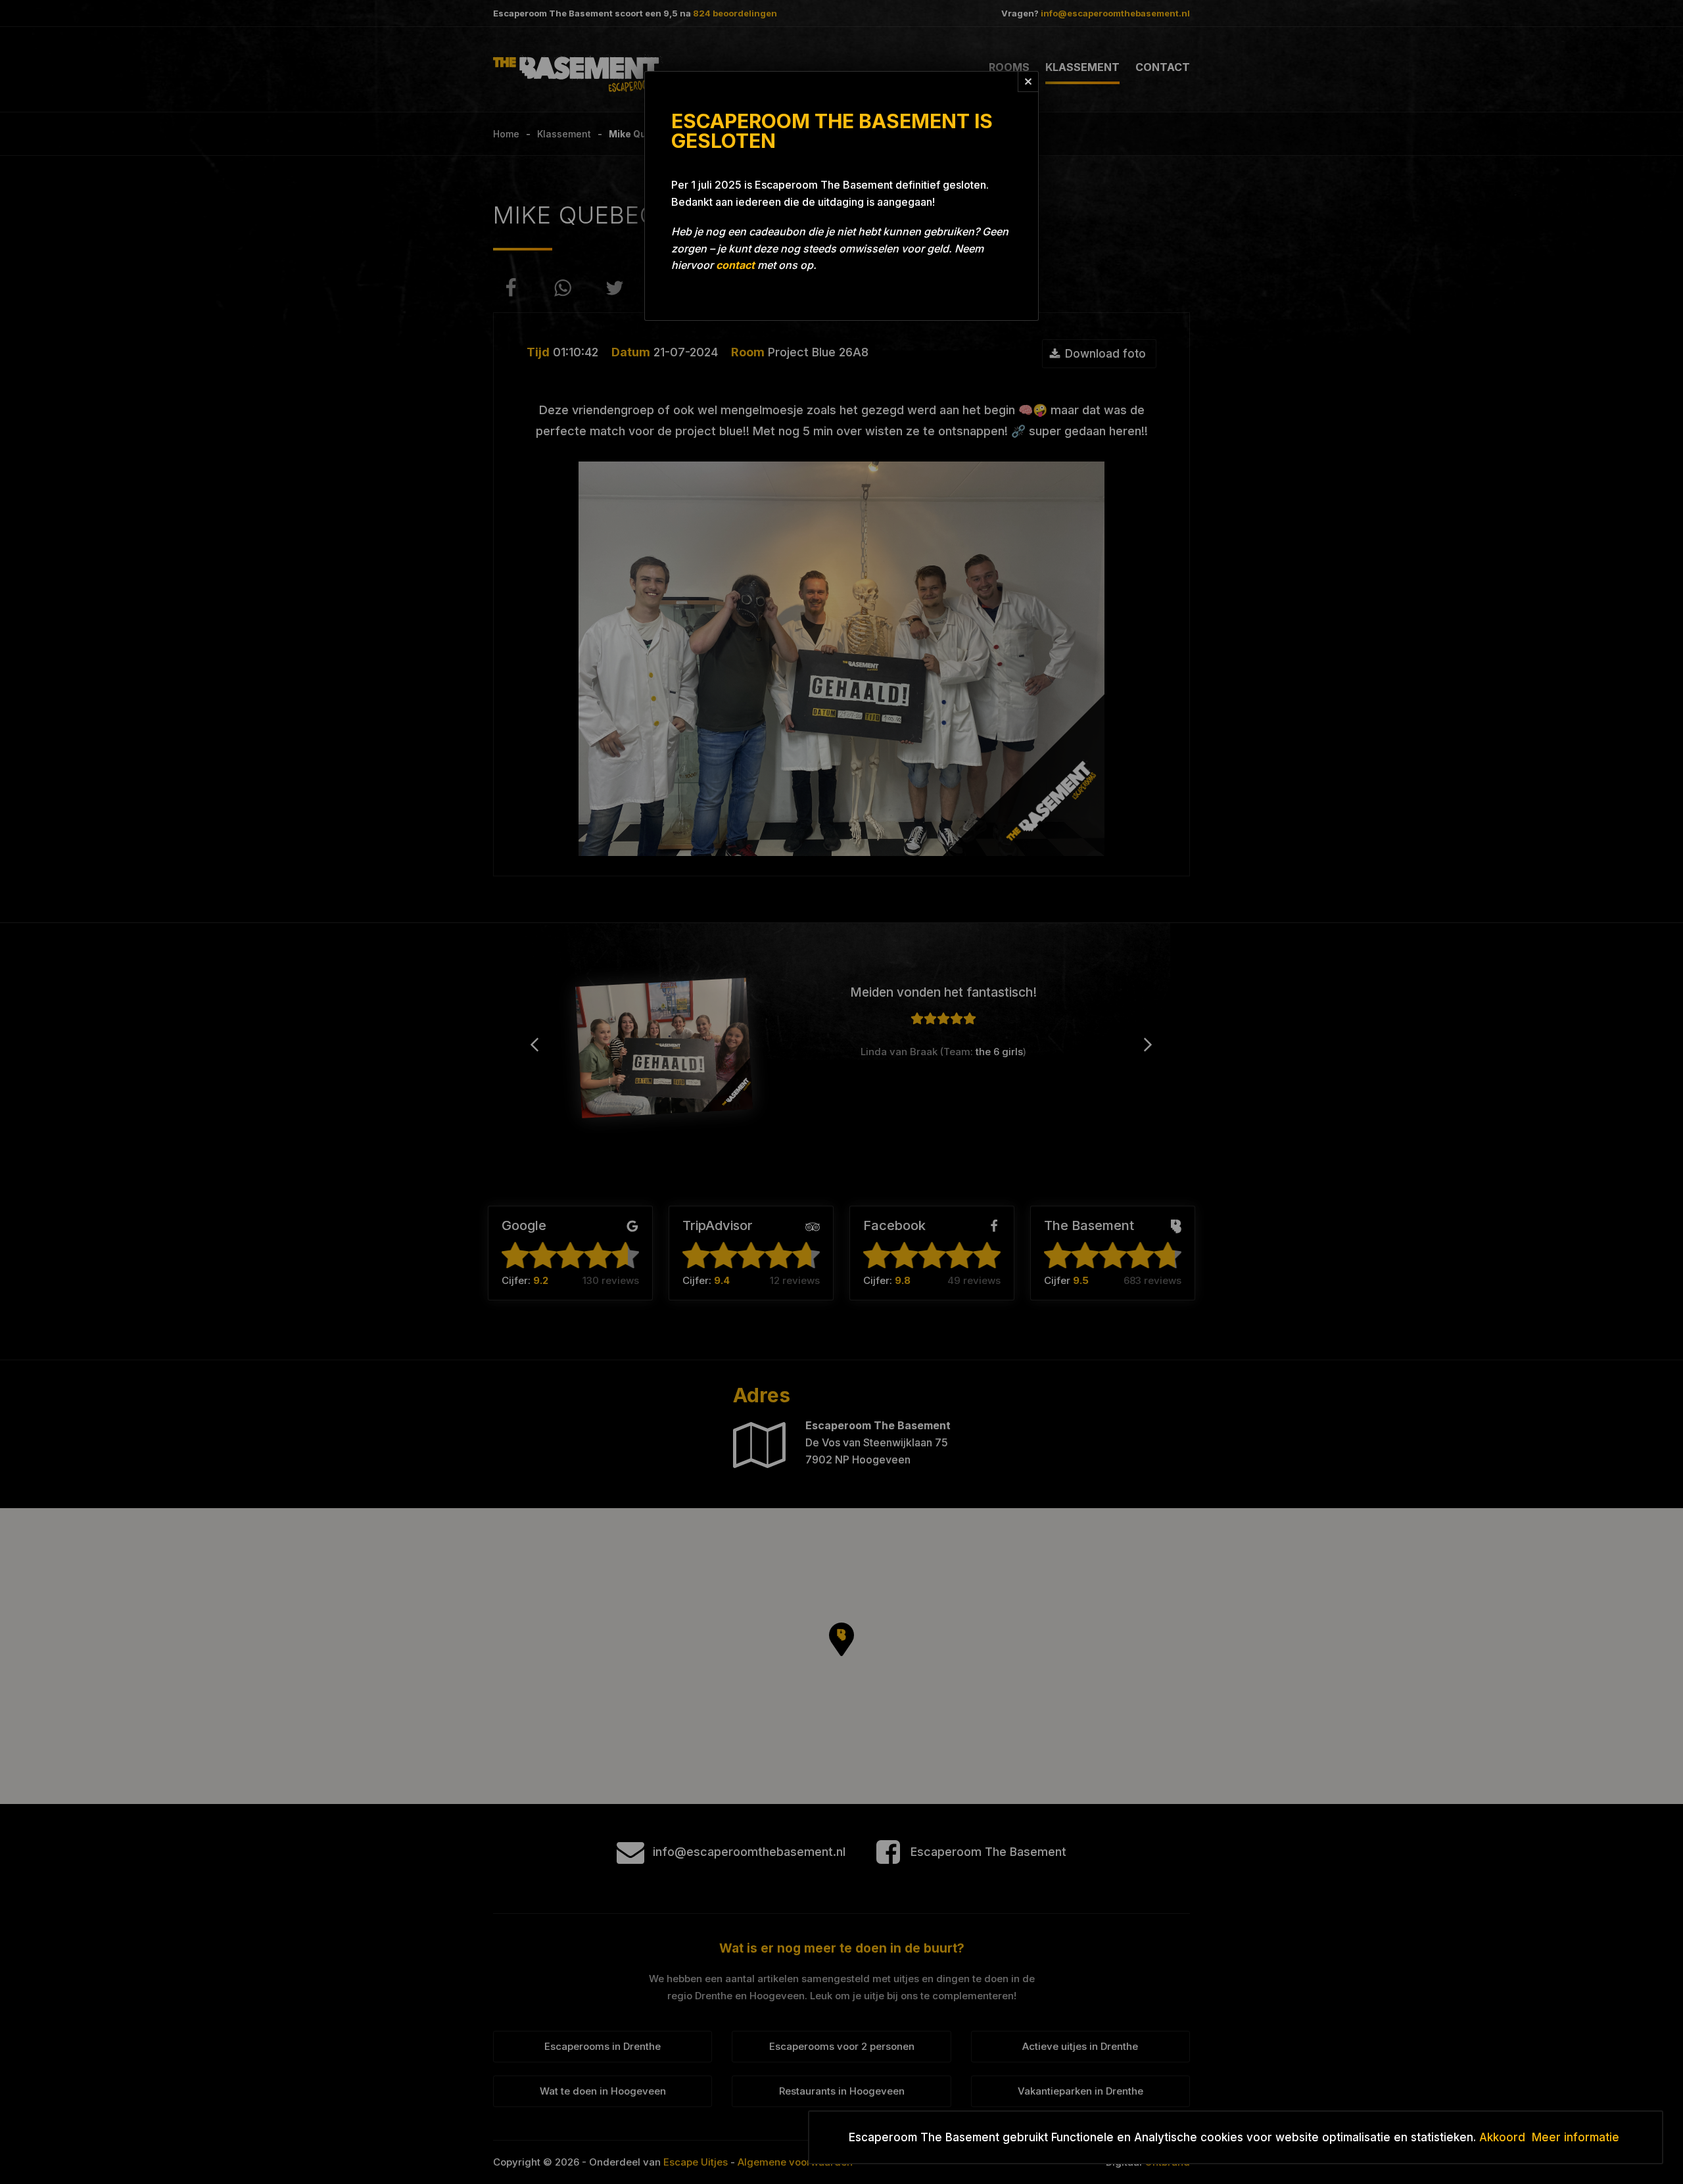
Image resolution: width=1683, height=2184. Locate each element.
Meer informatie (1576, 2137)
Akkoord (1502, 2137)
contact (735, 265)
